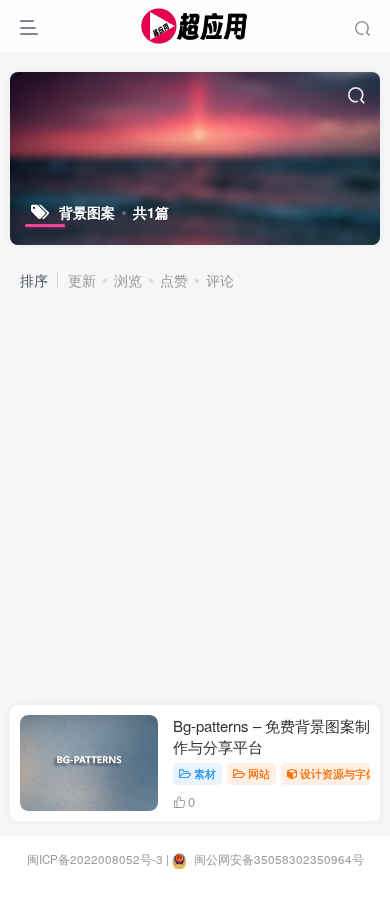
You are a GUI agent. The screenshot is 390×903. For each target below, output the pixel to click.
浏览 (128, 280)
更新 (82, 280)
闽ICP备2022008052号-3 (95, 859)
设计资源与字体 (338, 773)
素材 (205, 773)
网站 (259, 773)
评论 (220, 280)
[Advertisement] (195, 500)
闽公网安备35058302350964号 (277, 859)
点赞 (174, 280)
